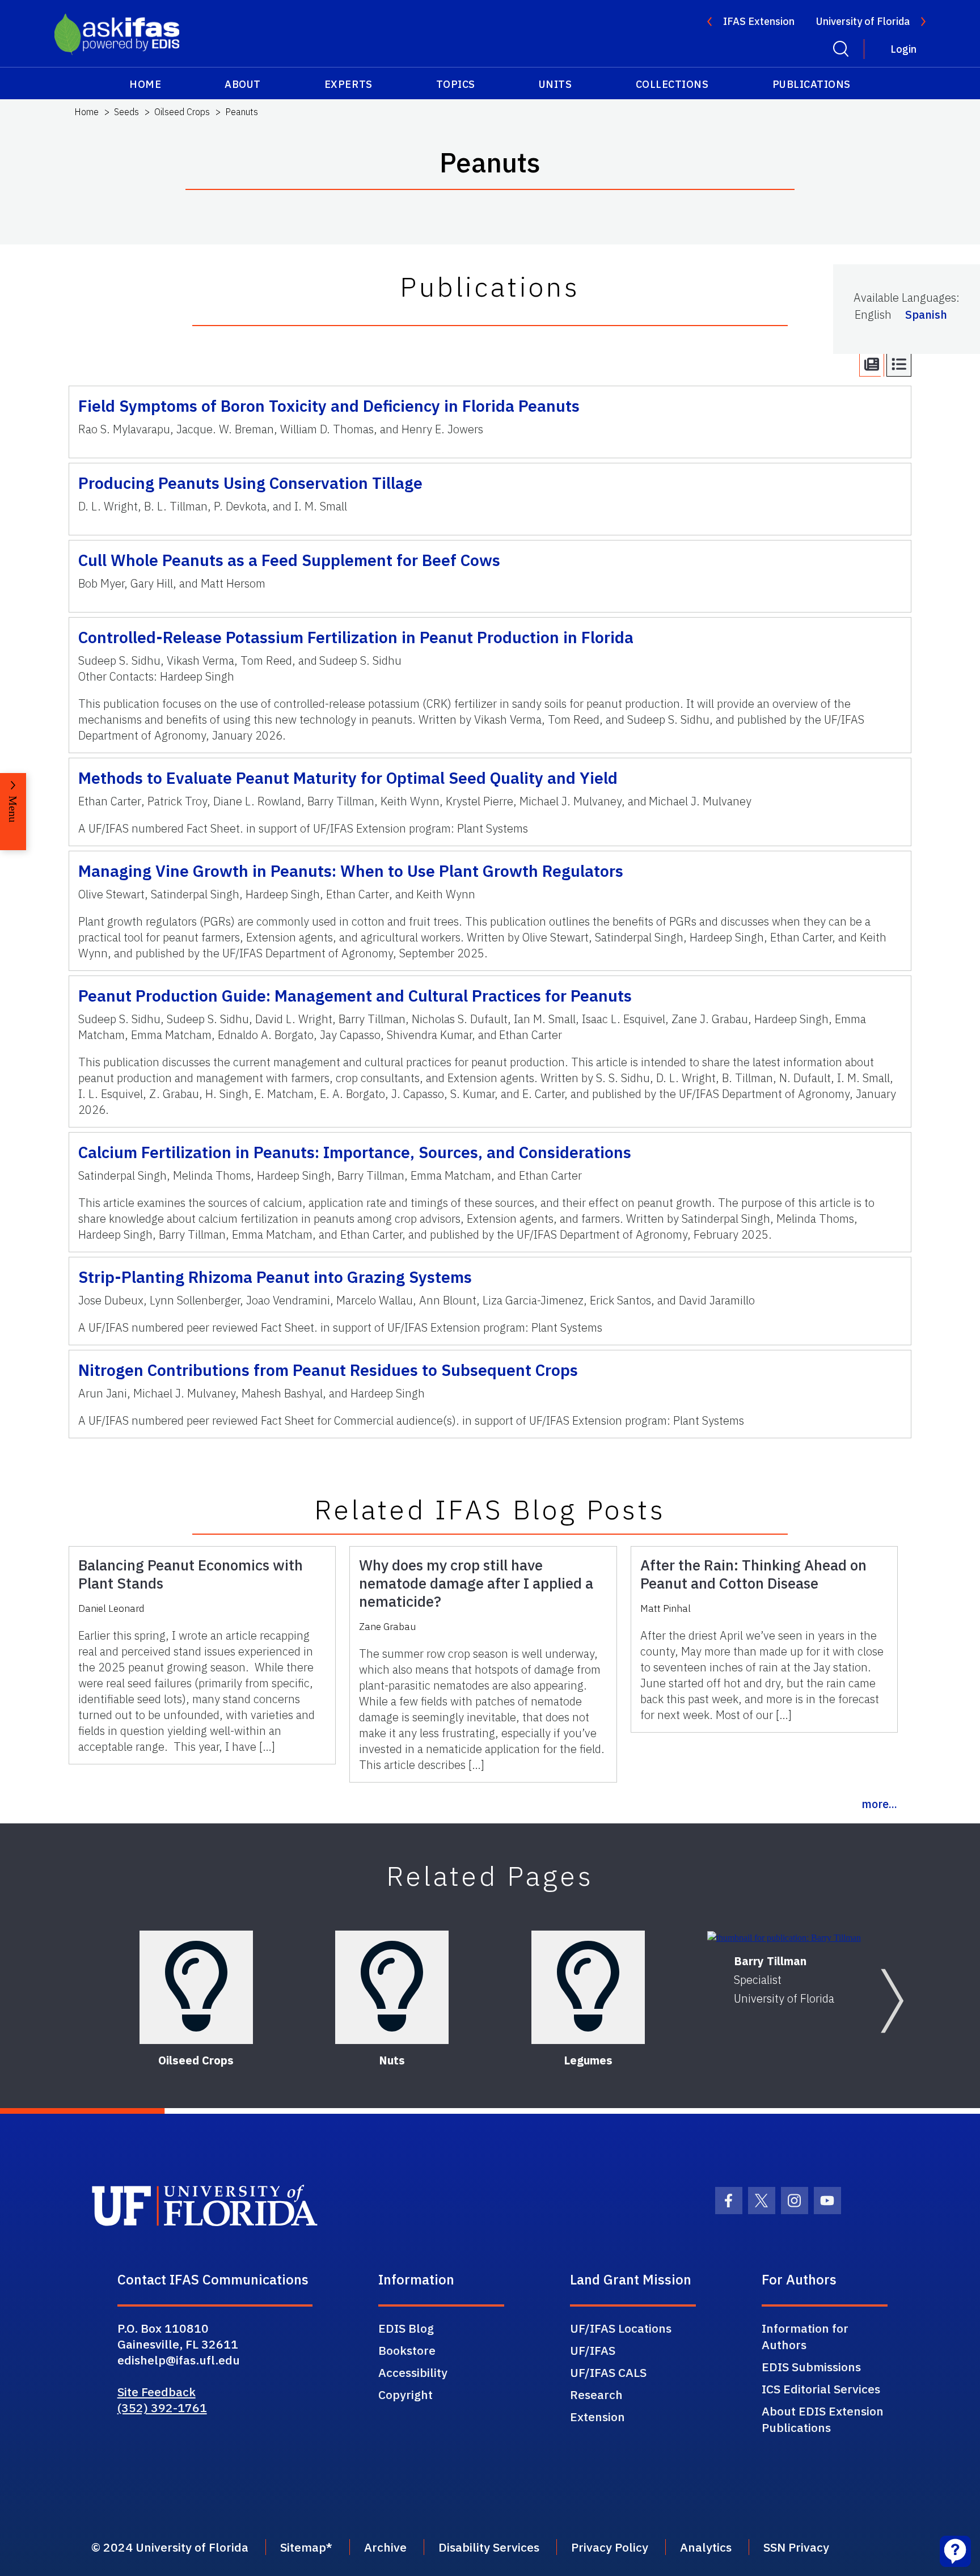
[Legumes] (588, 1987)
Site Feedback (157, 2392)
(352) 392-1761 (162, 2408)
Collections (672, 84)
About (243, 84)
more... (879, 1804)
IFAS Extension (759, 21)
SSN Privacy (796, 2547)
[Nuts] (392, 1987)
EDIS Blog (406, 2328)
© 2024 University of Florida (170, 2547)
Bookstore (407, 2350)
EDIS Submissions (811, 2367)
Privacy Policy (610, 2547)
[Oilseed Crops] (196, 1987)
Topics (456, 84)
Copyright (405, 2395)
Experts (349, 84)
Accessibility (413, 2372)
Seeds (126, 112)
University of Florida (863, 21)
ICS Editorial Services (821, 2389)
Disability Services (489, 2547)
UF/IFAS (593, 2350)
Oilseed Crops (182, 112)
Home (145, 84)
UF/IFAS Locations (621, 2328)
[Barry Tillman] (784, 1938)
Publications (812, 84)
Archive (385, 2547)
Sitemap (303, 2547)
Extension (597, 2417)
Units (556, 84)
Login (903, 49)
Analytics (706, 2547)
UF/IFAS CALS (608, 2372)
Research (596, 2395)
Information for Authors (805, 2336)
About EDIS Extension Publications (823, 2419)
